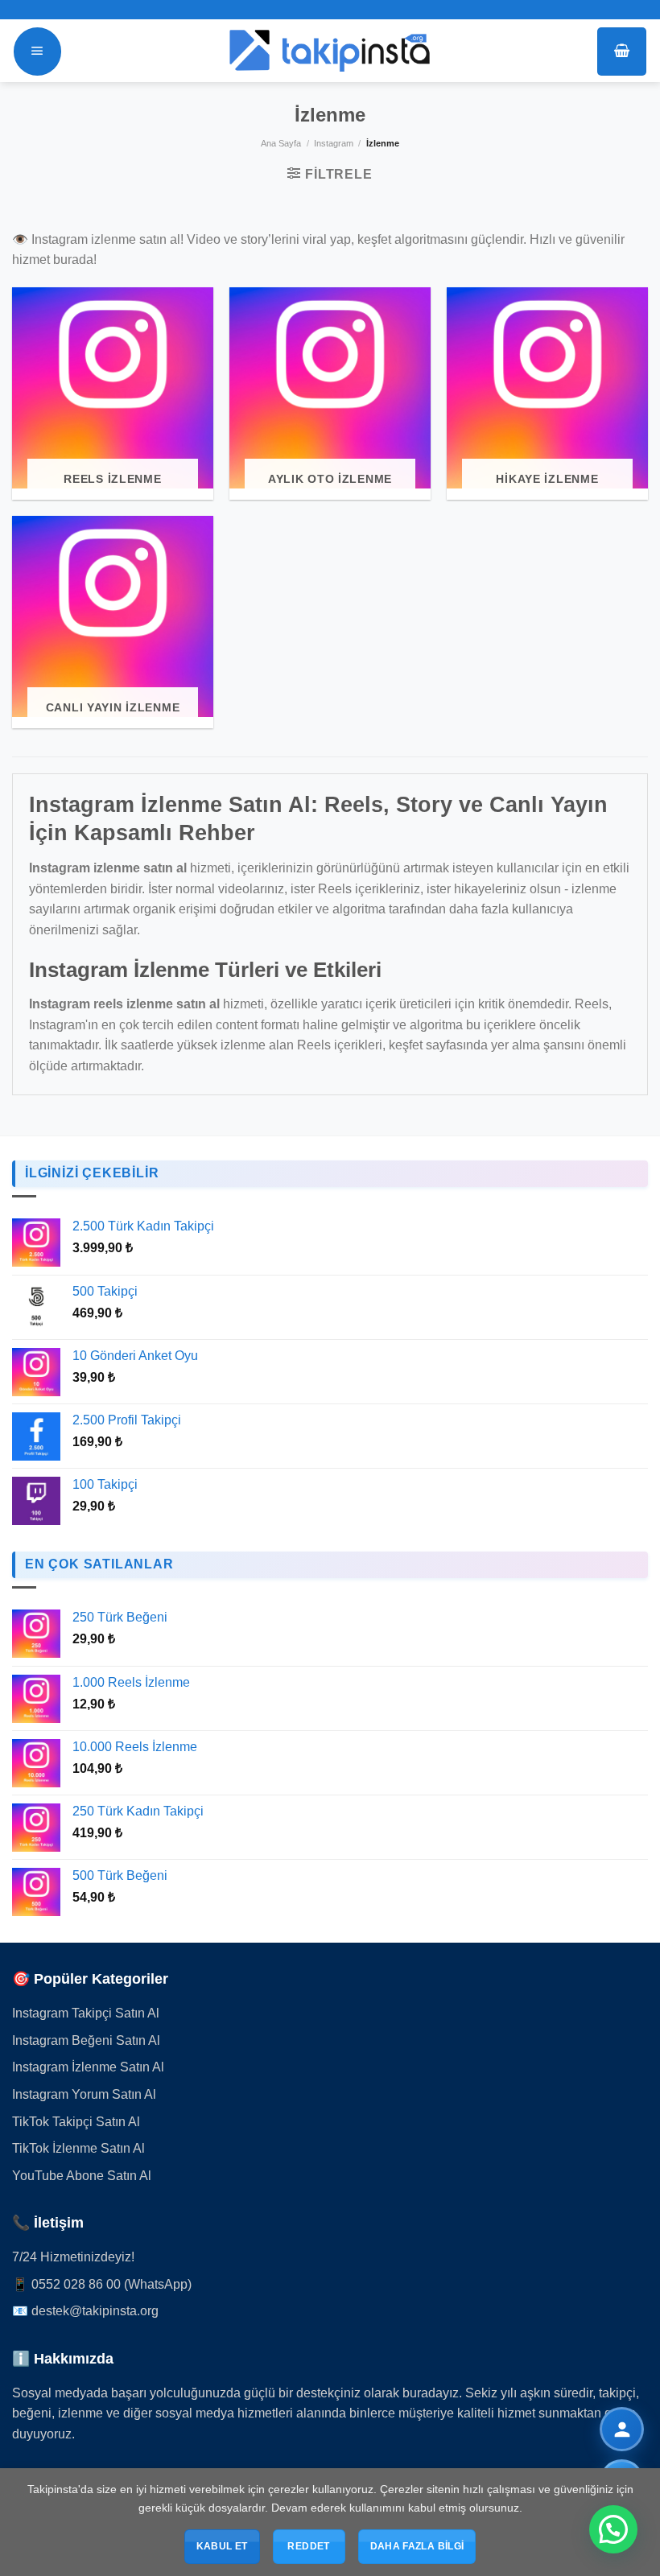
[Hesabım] (622, 2429)
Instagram (334, 143)
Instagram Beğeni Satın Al (86, 2040)
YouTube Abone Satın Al (82, 2176)
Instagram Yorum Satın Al (84, 2094)
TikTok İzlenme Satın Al (78, 2148)
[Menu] (37, 52)
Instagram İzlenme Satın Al (88, 2067)
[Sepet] (622, 52)
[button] (613, 2529)
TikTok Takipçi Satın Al (76, 2122)
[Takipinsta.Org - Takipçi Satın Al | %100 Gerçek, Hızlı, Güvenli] (330, 50)
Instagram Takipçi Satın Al (86, 2013)
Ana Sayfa (281, 143)
